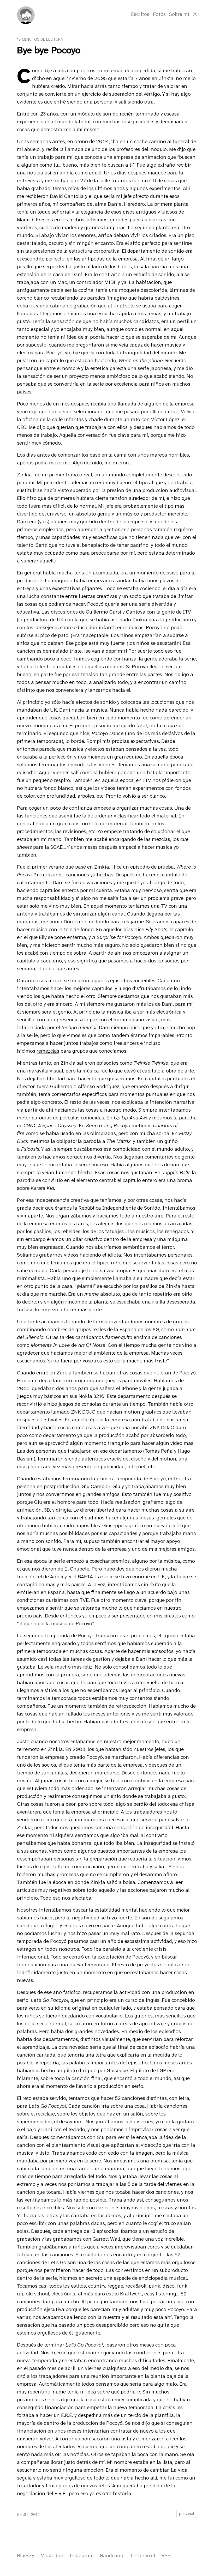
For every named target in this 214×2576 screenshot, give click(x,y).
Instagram (82, 2555)
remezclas (48, 1051)
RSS (166, 2555)
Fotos (159, 14)
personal (187, 2514)
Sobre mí (179, 14)
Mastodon (52, 2555)
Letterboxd (143, 2555)
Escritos (140, 14)
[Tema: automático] (195, 14)
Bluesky (26, 2555)
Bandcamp (112, 2555)
